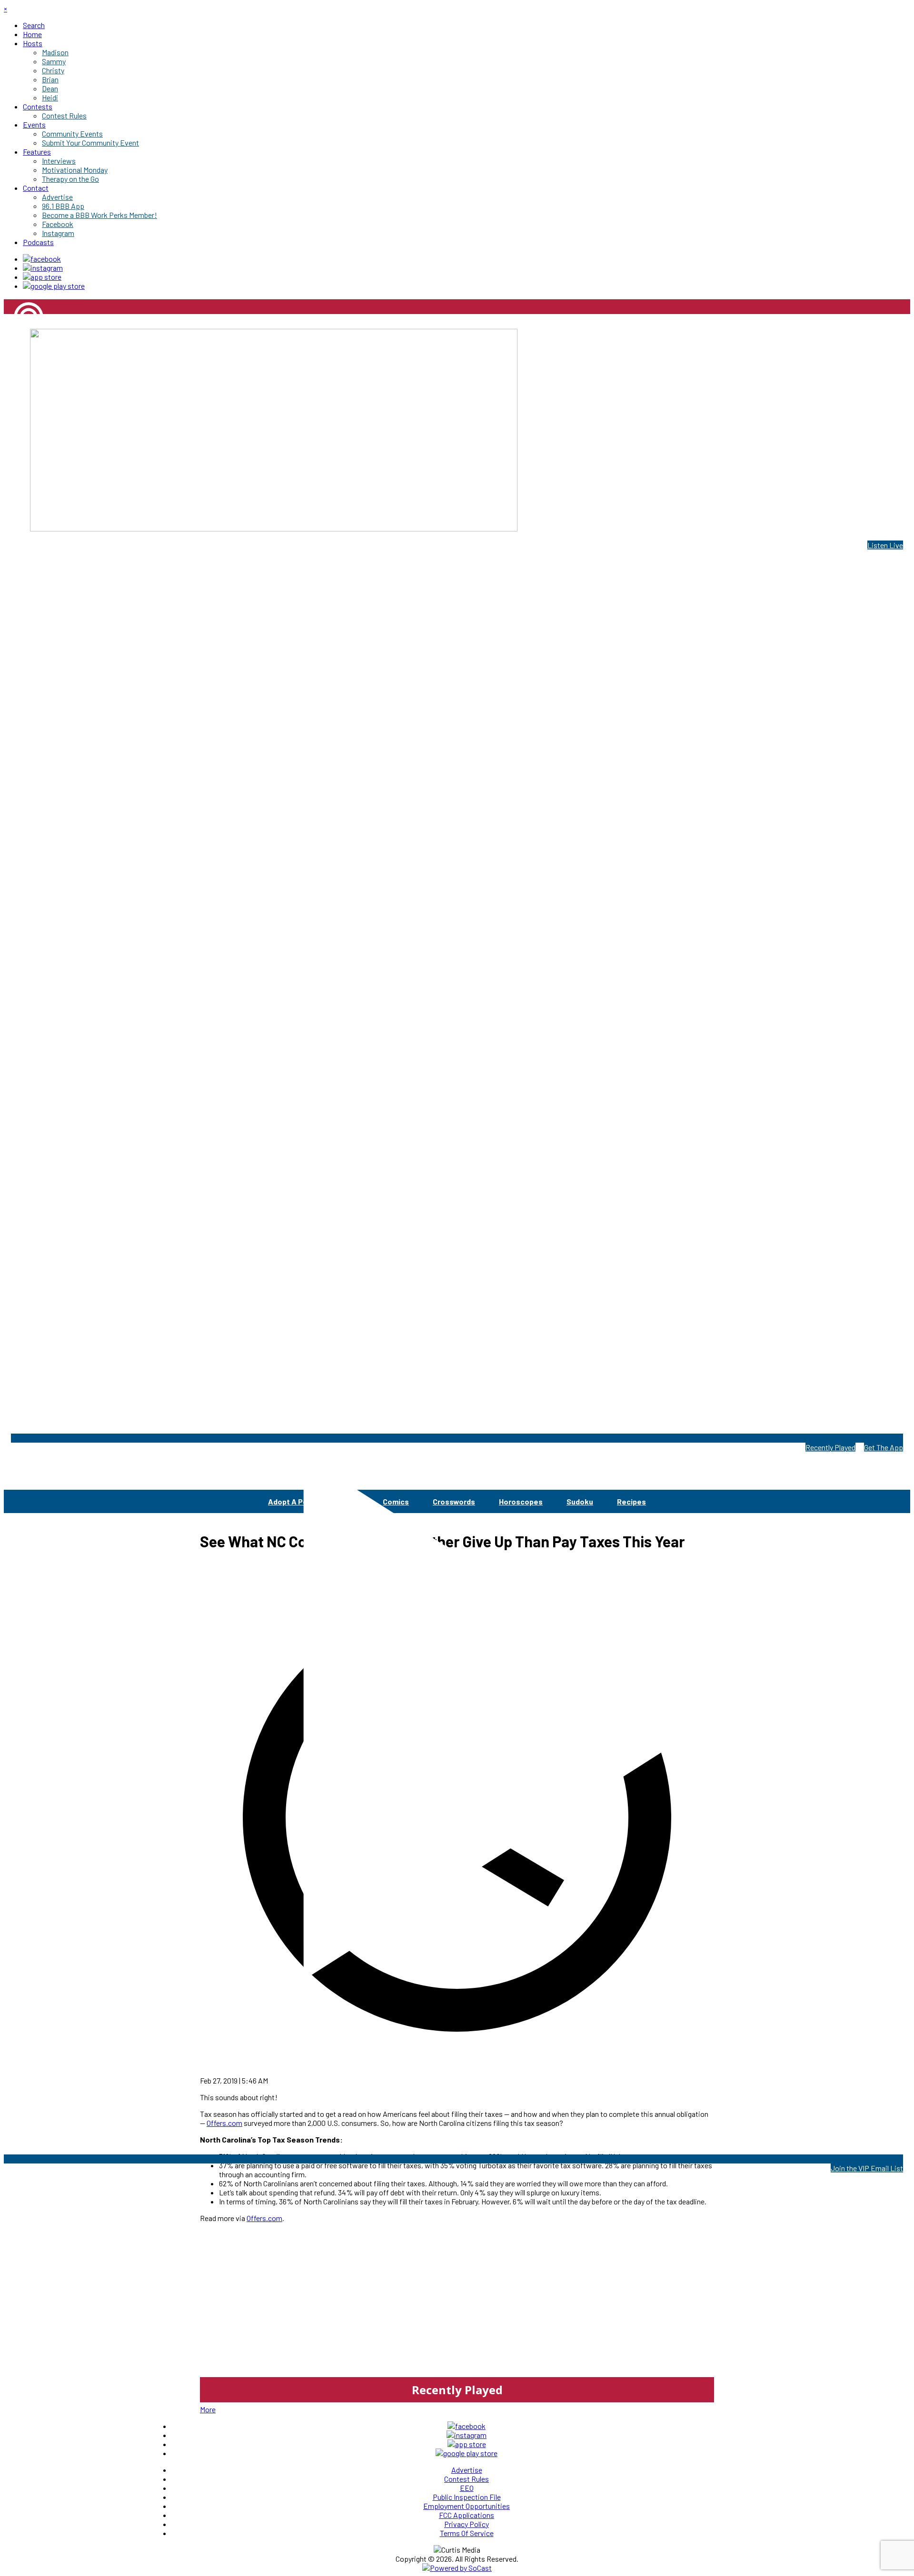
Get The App (884, 1447)
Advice (347, 1501)
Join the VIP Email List (867, 2168)
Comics (396, 1501)
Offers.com (264, 2218)
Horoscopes (521, 1501)
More (208, 2409)
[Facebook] (42, 259)
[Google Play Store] (54, 286)
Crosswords (454, 1501)
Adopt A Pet (289, 1501)
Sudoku (580, 1501)
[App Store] (42, 277)
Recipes (631, 1501)
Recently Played (830, 1447)
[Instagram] (43, 268)
